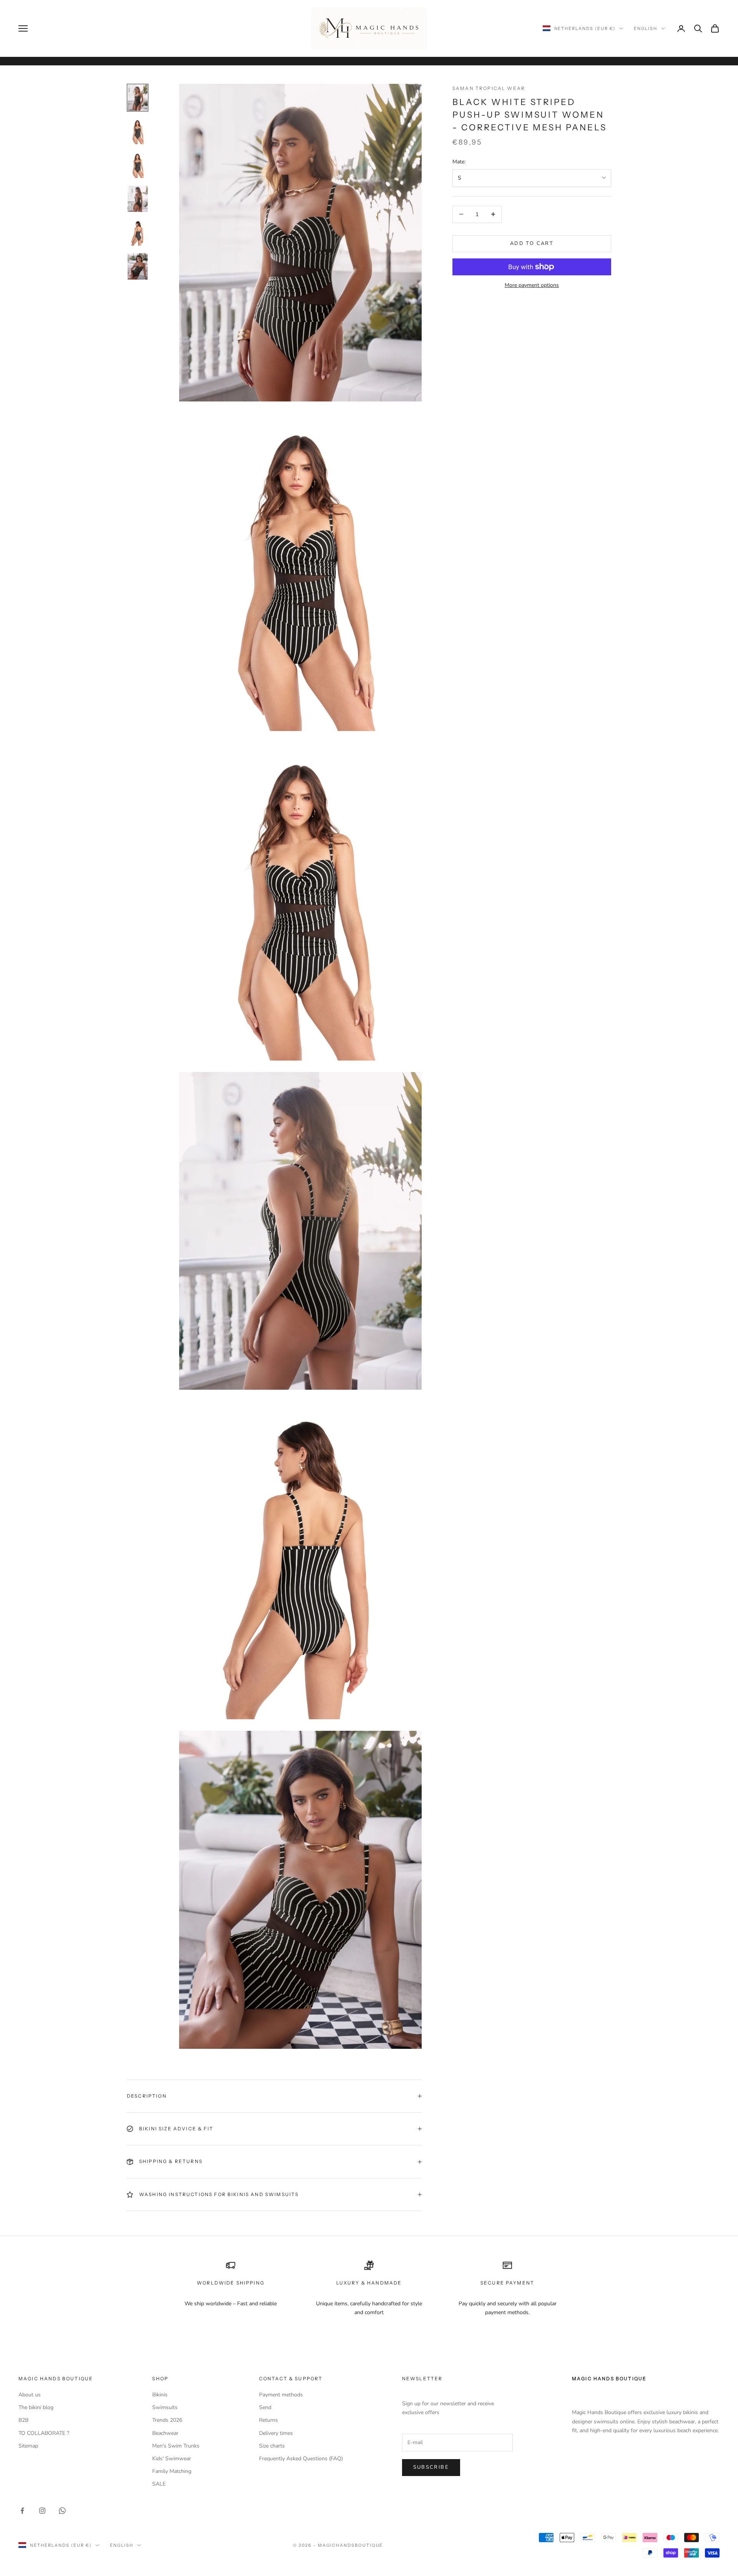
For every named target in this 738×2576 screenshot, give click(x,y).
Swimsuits (165, 2407)
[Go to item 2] (138, 132)
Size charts (272, 2446)
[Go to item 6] (138, 266)
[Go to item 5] (138, 233)
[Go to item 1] (138, 98)
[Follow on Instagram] (42, 2511)
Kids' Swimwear (172, 2459)
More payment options (532, 285)
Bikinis (160, 2395)
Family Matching (172, 2471)
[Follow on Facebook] (22, 2511)
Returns (268, 2420)
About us (30, 2395)
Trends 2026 (167, 2420)
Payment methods (281, 2395)
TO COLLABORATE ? (44, 2433)
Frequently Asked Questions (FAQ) (301, 2459)
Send (265, 2407)
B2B (23, 2420)
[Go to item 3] (138, 165)
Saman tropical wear (489, 88)
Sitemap (28, 2446)
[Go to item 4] (138, 199)
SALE (159, 2484)
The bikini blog (36, 2407)
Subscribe (431, 2467)
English (646, 28)
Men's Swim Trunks (176, 2446)
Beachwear (165, 2433)
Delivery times (276, 2433)
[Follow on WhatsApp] (62, 2511)
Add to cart (532, 243)
